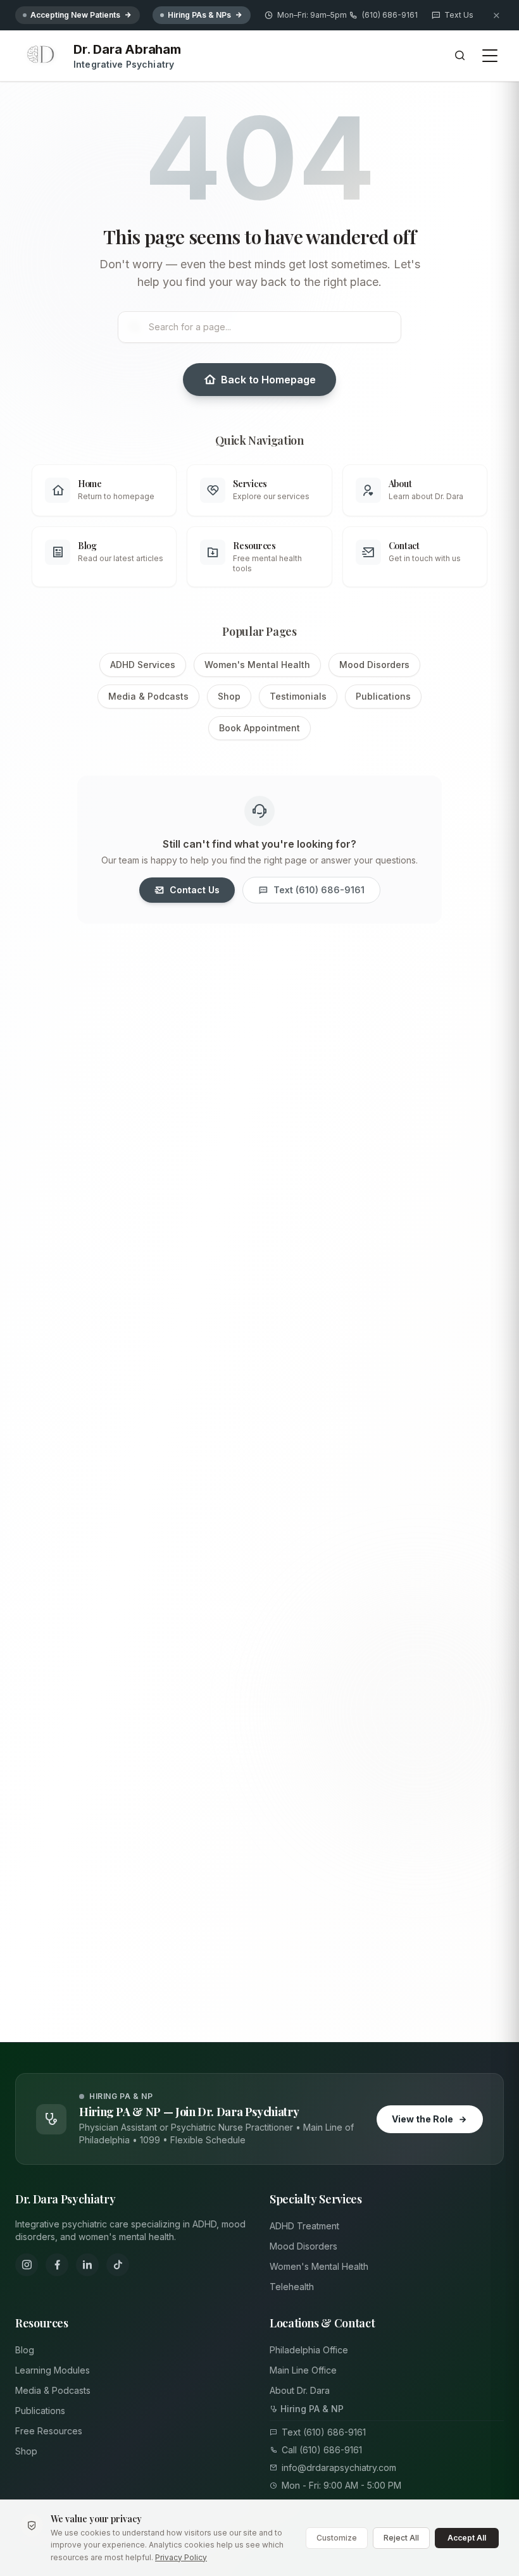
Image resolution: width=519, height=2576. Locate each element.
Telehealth (292, 2287)
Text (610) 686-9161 (319, 890)
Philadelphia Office (309, 2350)
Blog (25, 2350)
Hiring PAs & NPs (199, 15)
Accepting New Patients (75, 15)
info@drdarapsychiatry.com (339, 2468)
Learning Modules (53, 2370)
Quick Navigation (259, 440)
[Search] (460, 56)
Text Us (459, 15)
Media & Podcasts (148, 696)
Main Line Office (303, 2370)
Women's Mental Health (257, 665)
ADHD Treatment (304, 2226)
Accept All (467, 2538)
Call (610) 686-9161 (322, 2450)
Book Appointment (259, 728)
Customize (337, 2538)
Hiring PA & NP (312, 2409)
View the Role (422, 2119)
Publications (383, 696)
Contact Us (195, 890)
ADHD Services (143, 665)
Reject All (401, 2538)
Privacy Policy (181, 2557)
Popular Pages (259, 631)
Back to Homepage (268, 380)
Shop (229, 696)
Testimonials (298, 696)
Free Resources (49, 2431)
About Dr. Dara (300, 2390)
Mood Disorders (374, 665)
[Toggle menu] (490, 56)
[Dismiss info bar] (496, 15)
